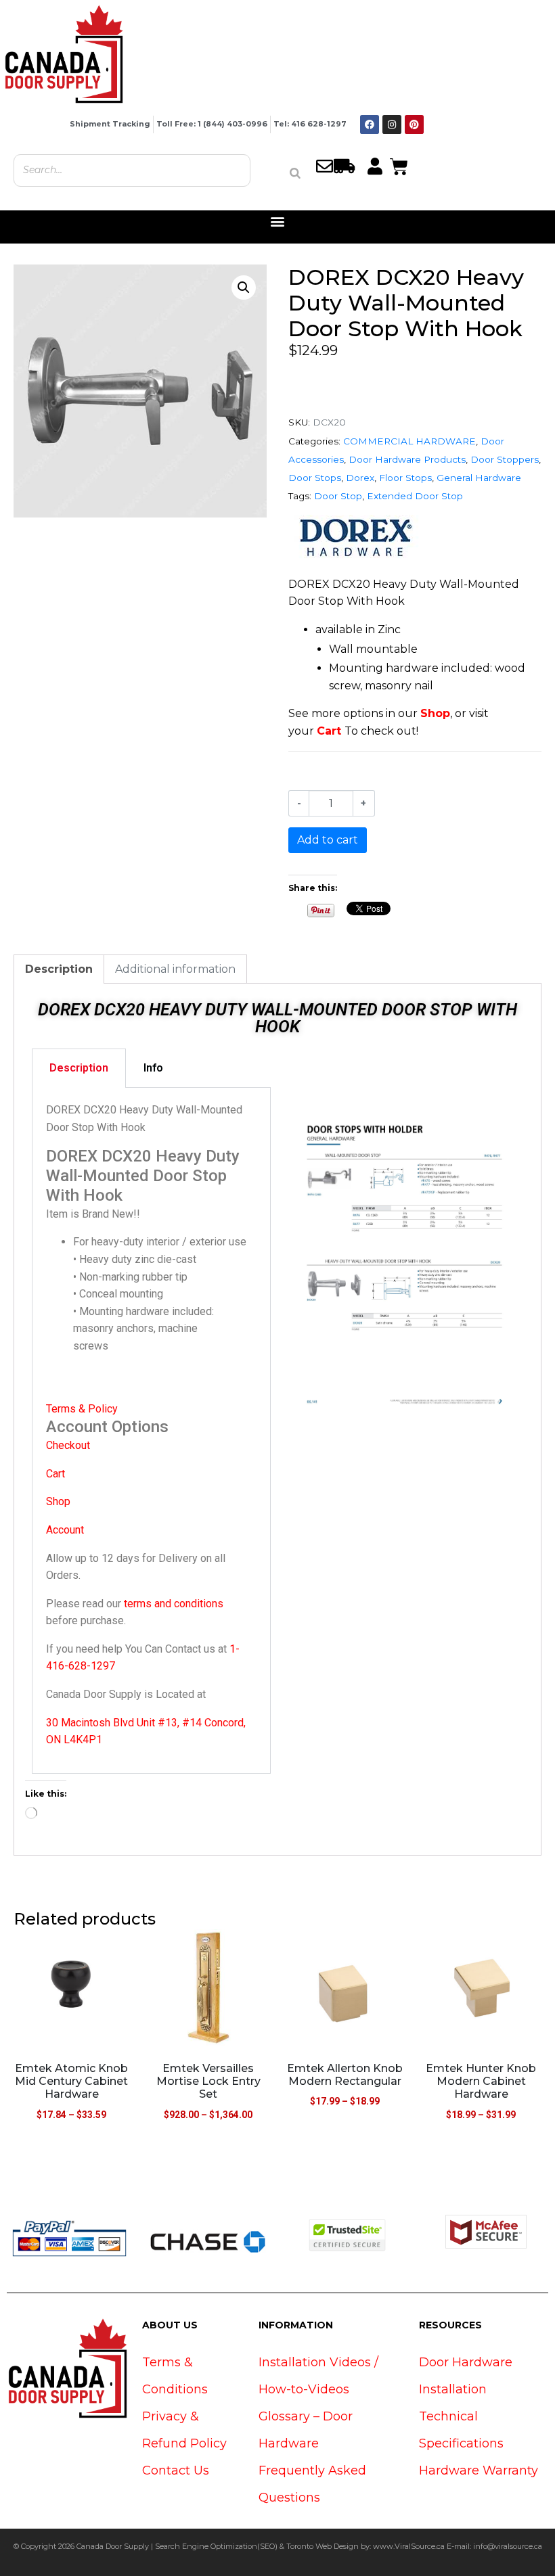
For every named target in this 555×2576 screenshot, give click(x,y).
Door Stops (315, 478)
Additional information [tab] (175, 969)
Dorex (360, 478)
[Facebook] (370, 124)
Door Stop (338, 496)
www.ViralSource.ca (409, 2546)
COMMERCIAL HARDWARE (409, 441)
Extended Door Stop (415, 496)
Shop (435, 713)
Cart (329, 731)
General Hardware (479, 478)
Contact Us (176, 2470)
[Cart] (399, 165)
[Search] (295, 173)
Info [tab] (153, 1068)
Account (65, 1530)
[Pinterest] (414, 124)
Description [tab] (59, 969)
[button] (278, 222)
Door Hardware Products (407, 459)
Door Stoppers (505, 459)
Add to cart (328, 840)
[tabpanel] (151, 1431)
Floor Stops (405, 478)
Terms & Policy (82, 1409)
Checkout (68, 1445)
